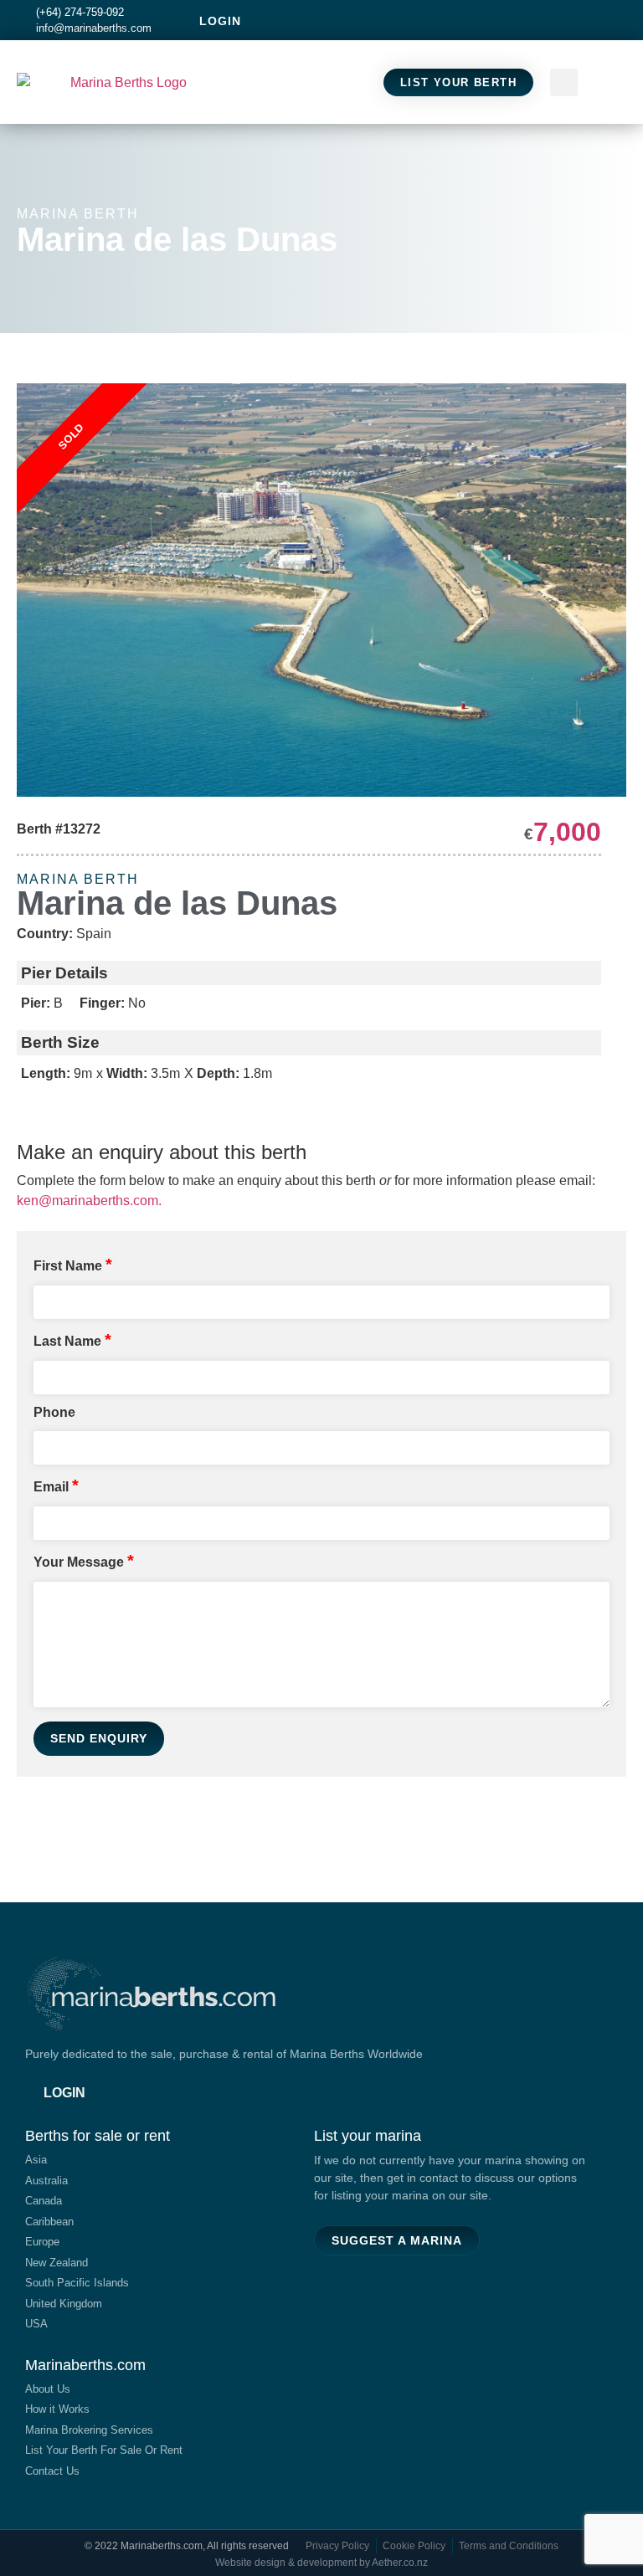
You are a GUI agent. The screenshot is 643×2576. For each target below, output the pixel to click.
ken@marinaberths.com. (89, 1201)
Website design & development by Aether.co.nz (321, 2563)
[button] (610, 82)
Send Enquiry (99, 1738)
